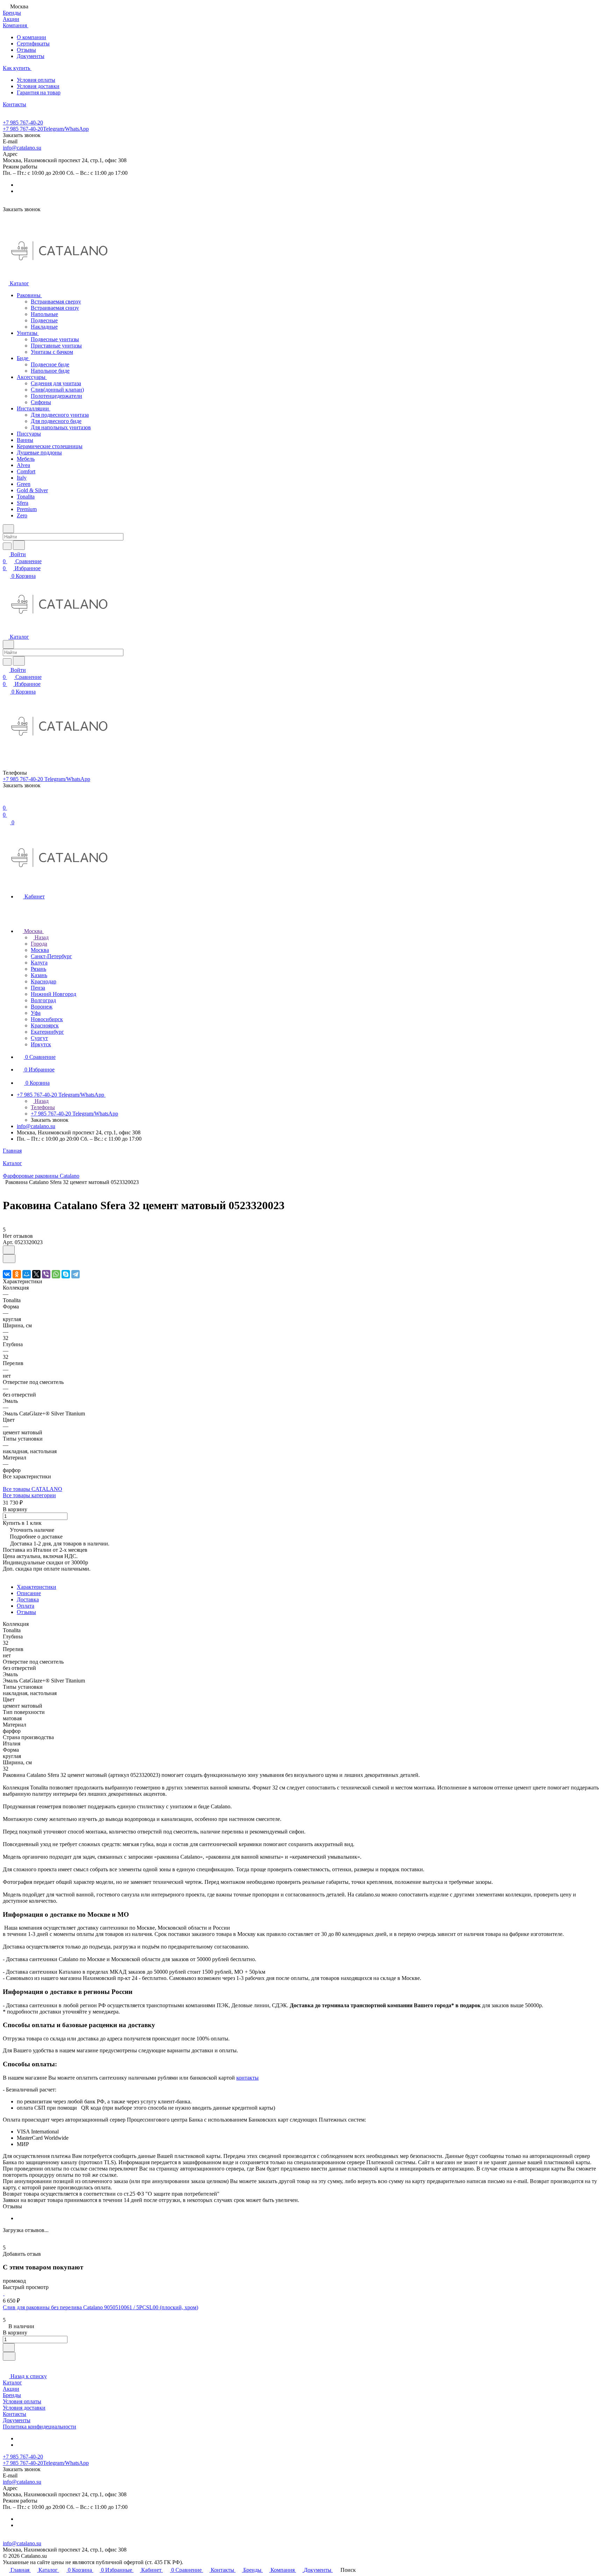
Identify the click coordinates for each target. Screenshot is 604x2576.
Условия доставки (38, 86)
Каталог (12, 2383)
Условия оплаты (36, 80)
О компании (31, 37)
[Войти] (6, 801)
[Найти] (19, 545)
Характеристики (37, 1587)
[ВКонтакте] (7, 1274)
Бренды (12, 2395)
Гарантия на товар (39, 92)
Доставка (28, 1599)
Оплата (26, 1606)
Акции (11, 2389)
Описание (29, 1593)
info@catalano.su (22, 148)
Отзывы (26, 50)
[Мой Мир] (27, 1274)
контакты (247, 2078)
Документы (31, 56)
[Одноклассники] (17, 1274)
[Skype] (66, 1274)
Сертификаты (33, 44)
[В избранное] (9, 1250)
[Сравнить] (9, 1259)
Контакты (15, 2414)
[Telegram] (75, 1274)
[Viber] (46, 1274)
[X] (36, 1274)
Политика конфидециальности (39, 2427)
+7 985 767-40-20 (23, 123)
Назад (41, 937)
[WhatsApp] (56, 1274)
